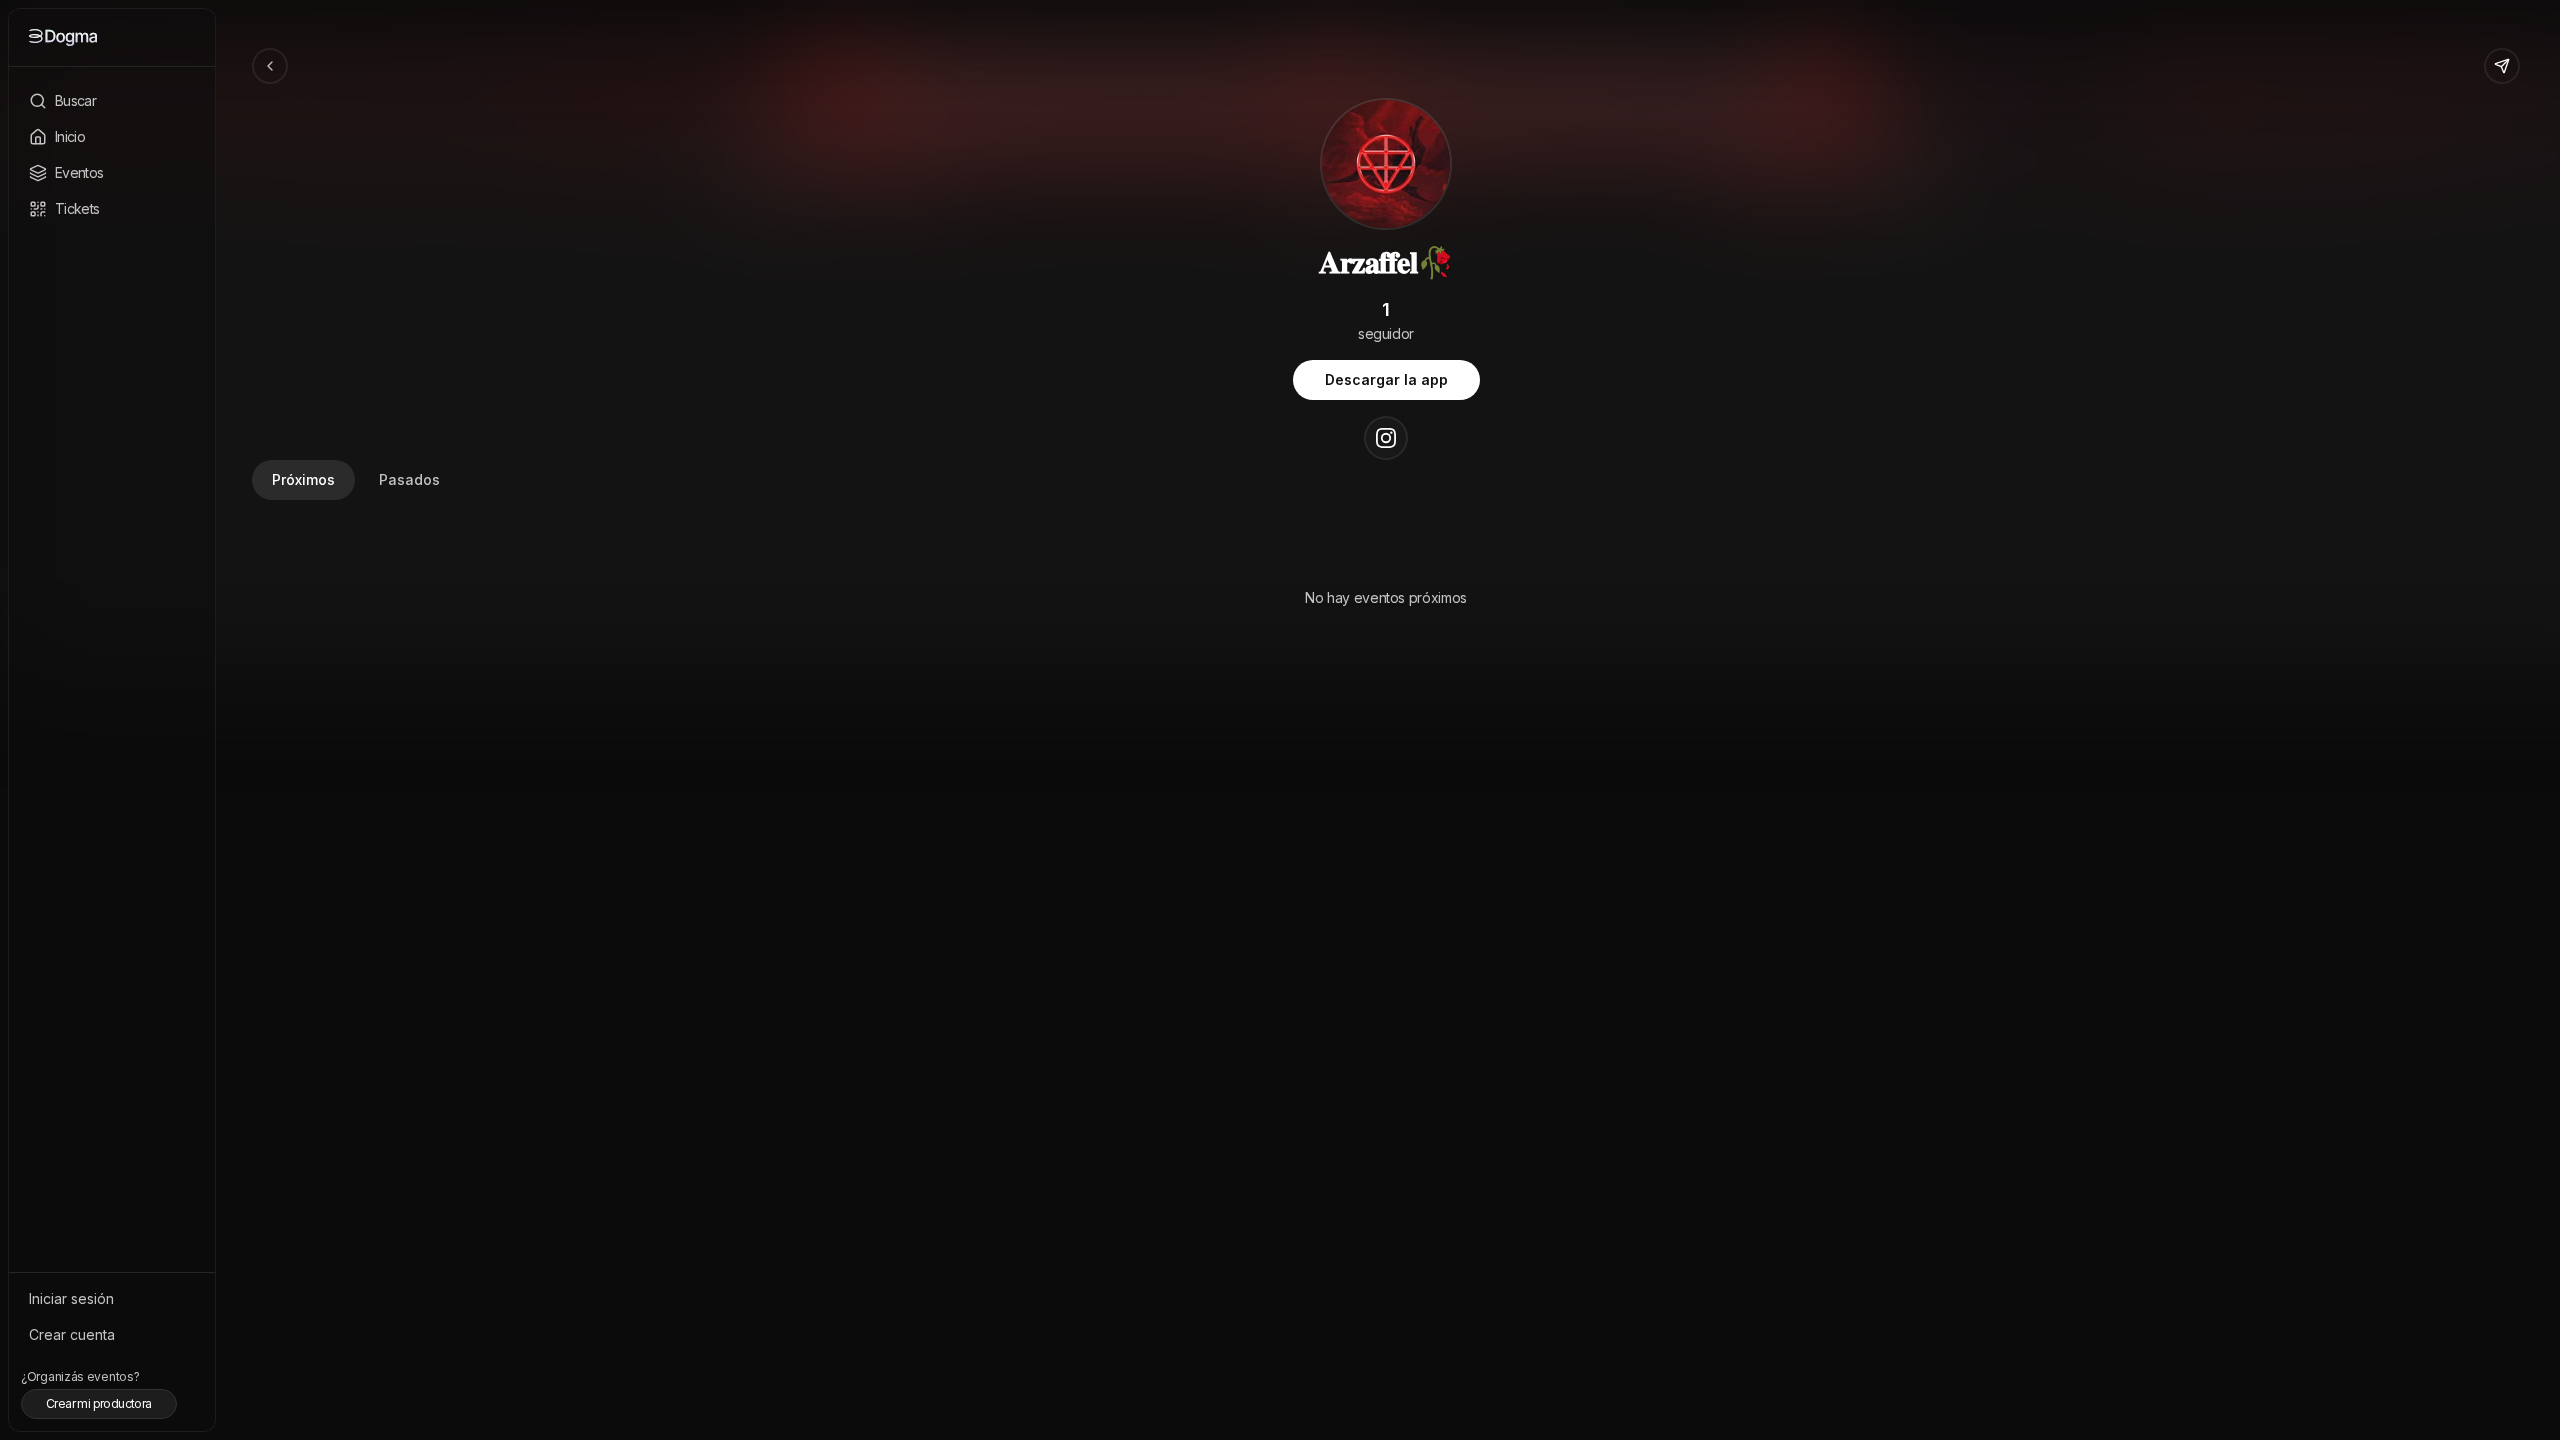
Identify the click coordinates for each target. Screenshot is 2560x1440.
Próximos (303, 479)
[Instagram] (1386, 438)
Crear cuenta (72, 1334)
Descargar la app (1386, 379)
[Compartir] (2502, 66)
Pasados (409, 479)
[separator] (212, 720)
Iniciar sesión (71, 1298)
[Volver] (270, 66)
